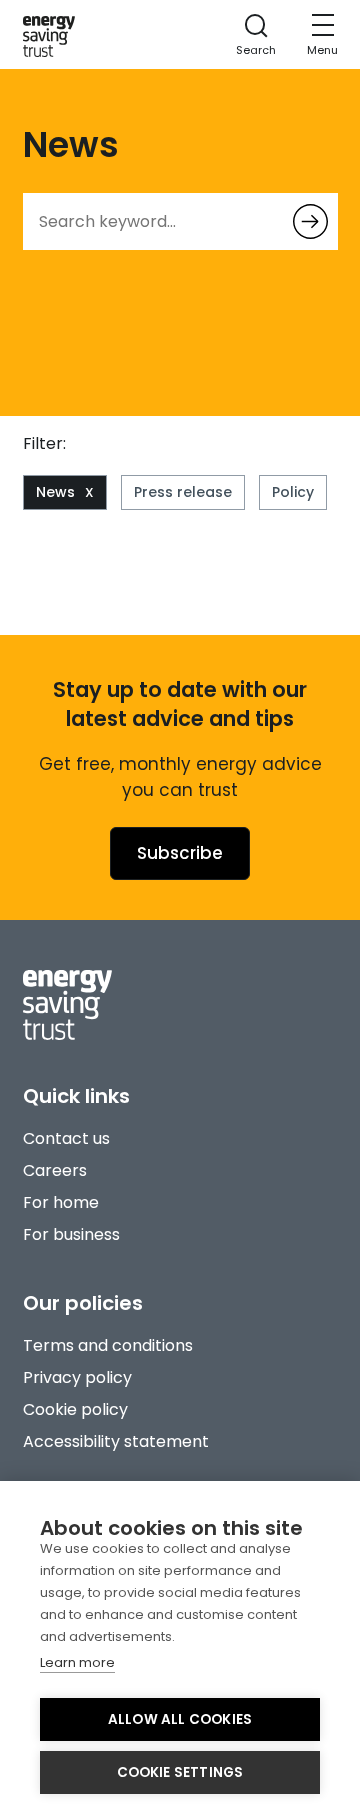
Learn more (77, 1662)
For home (61, 1202)
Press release (183, 492)
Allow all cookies (180, 1719)
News (55, 492)
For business (71, 1234)
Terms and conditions (108, 1345)
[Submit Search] (310, 221)
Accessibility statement (116, 1441)
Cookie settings (180, 1772)
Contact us (66, 1138)
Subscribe (180, 853)
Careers (55, 1170)
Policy (293, 492)
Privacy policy (77, 1377)
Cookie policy (75, 1409)
